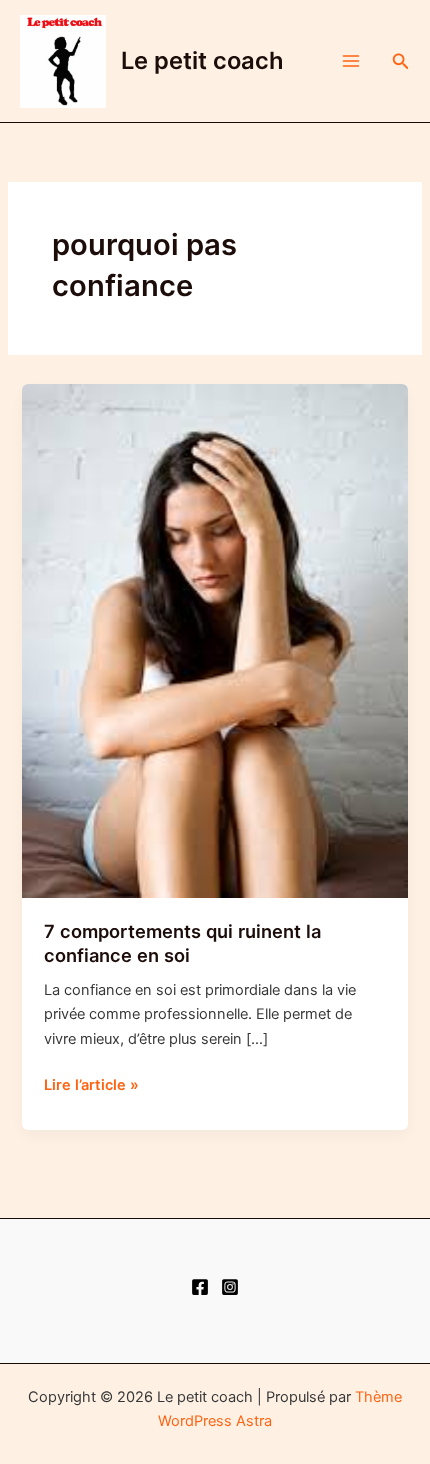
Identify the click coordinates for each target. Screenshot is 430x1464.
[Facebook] (200, 1287)
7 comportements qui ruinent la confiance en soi (182, 943)
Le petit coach (202, 60)
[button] (401, 61)
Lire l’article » (91, 1086)
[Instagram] (230, 1287)
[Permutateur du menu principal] (351, 61)
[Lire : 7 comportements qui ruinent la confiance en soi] (214, 640)
